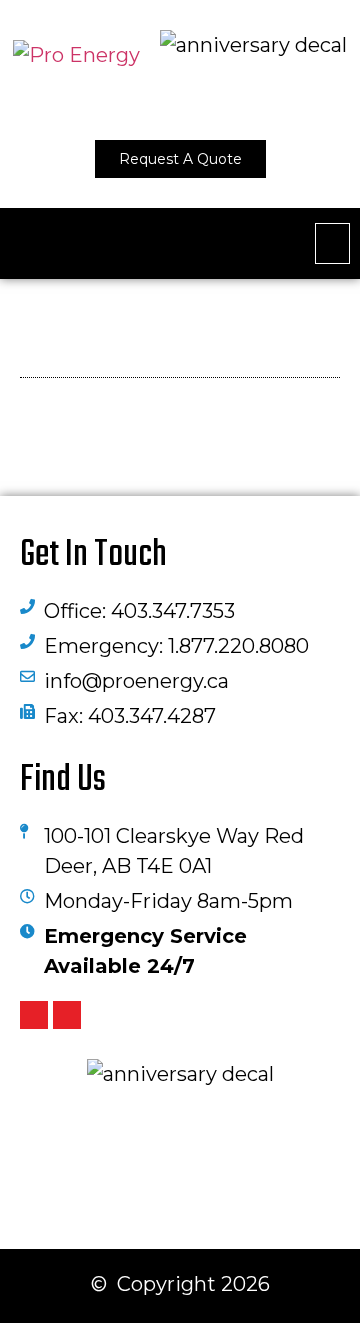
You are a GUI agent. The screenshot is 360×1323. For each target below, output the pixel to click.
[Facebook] (67, 1015)
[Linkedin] (34, 1015)
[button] (332, 243)
